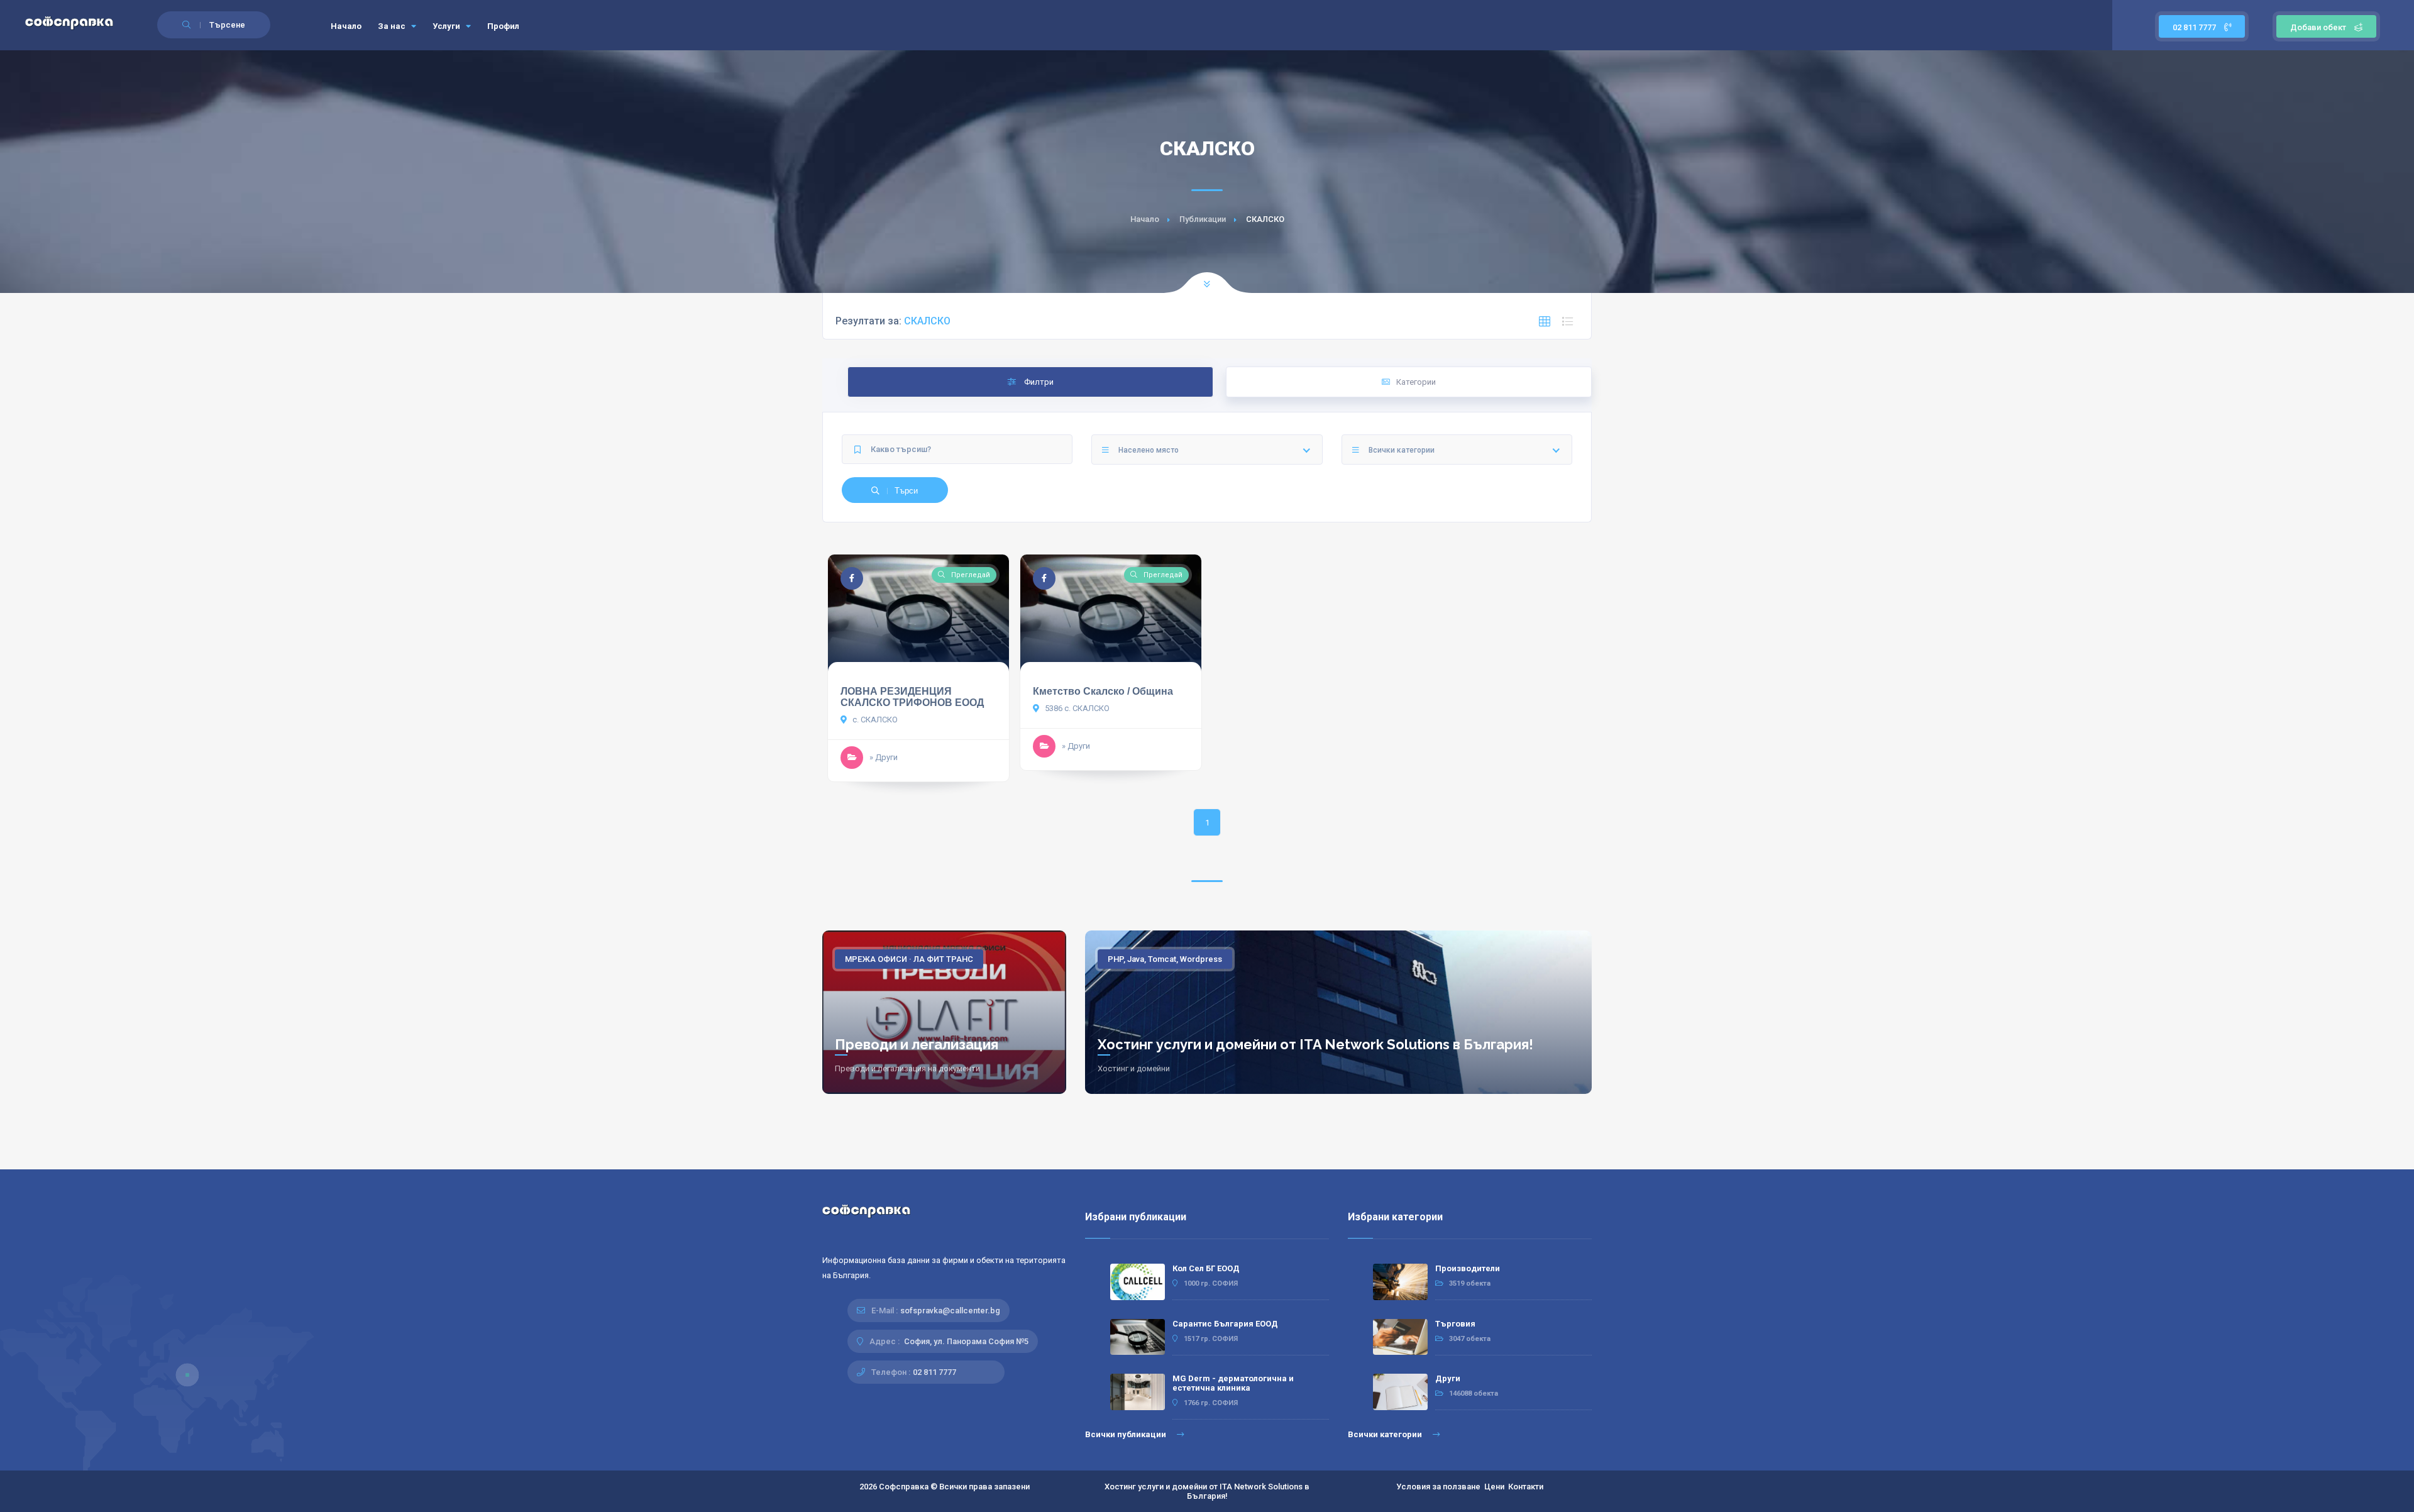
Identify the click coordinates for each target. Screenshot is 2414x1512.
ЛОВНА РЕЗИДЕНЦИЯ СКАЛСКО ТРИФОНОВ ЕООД (912, 697)
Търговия (1455, 1324)
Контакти (1526, 1487)
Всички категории (1386, 1434)
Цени (1494, 1487)
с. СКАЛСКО (874, 720)
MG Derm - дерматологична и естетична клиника (1233, 1383)
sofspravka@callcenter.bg (950, 1311)
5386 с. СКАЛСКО (1076, 708)
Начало (346, 26)
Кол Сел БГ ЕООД (1206, 1268)
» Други (884, 757)
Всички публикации (1127, 1434)
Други (1448, 1378)
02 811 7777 (2195, 27)
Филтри (1038, 382)
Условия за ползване (1438, 1487)
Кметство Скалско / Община (1103, 691)
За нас (393, 26)
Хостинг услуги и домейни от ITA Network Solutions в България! (1315, 1044)
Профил (503, 26)
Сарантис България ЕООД (1225, 1324)
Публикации (1203, 219)
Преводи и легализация (917, 1044)
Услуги (447, 26)
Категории (1416, 382)
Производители (1468, 1268)
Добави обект (2318, 27)
